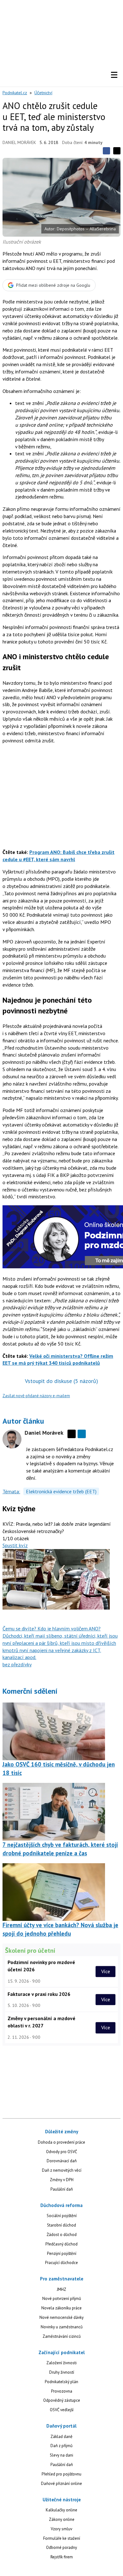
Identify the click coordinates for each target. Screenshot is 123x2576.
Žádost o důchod (62, 2235)
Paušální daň (62, 2189)
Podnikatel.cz (15, 93)
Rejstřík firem (62, 2557)
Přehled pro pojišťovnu (61, 2474)
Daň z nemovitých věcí (62, 2170)
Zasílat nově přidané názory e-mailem (36, 1396)
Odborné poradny (61, 2547)
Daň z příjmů (61, 2446)
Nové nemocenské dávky (61, 2317)
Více (106, 1971)
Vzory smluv (61, 2529)
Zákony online (62, 2519)
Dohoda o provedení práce (61, 2142)
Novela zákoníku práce (61, 2308)
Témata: (11, 1491)
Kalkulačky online (61, 2510)
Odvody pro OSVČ (61, 2152)
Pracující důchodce (61, 2263)
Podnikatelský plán (61, 2382)
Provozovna (62, 2391)
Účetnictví (43, 93)
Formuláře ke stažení (62, 2538)
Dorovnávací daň (62, 2161)
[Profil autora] (12, 1439)
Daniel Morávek (19, 142)
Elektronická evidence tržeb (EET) (61, 1491)
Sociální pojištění (62, 2216)
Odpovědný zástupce (62, 2400)
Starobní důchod (61, 2225)
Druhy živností (62, 2372)
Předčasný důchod (61, 2244)
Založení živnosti (61, 2363)
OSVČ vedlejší (62, 2410)
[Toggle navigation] (114, 75)
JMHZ (61, 2289)
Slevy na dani (61, 2455)
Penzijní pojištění (62, 2253)
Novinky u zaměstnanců (62, 2327)
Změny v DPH (62, 2180)
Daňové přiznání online (61, 2484)
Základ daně (61, 2437)
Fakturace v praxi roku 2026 (39, 1994)
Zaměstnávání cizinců (62, 2336)
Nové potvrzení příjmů (62, 2299)
